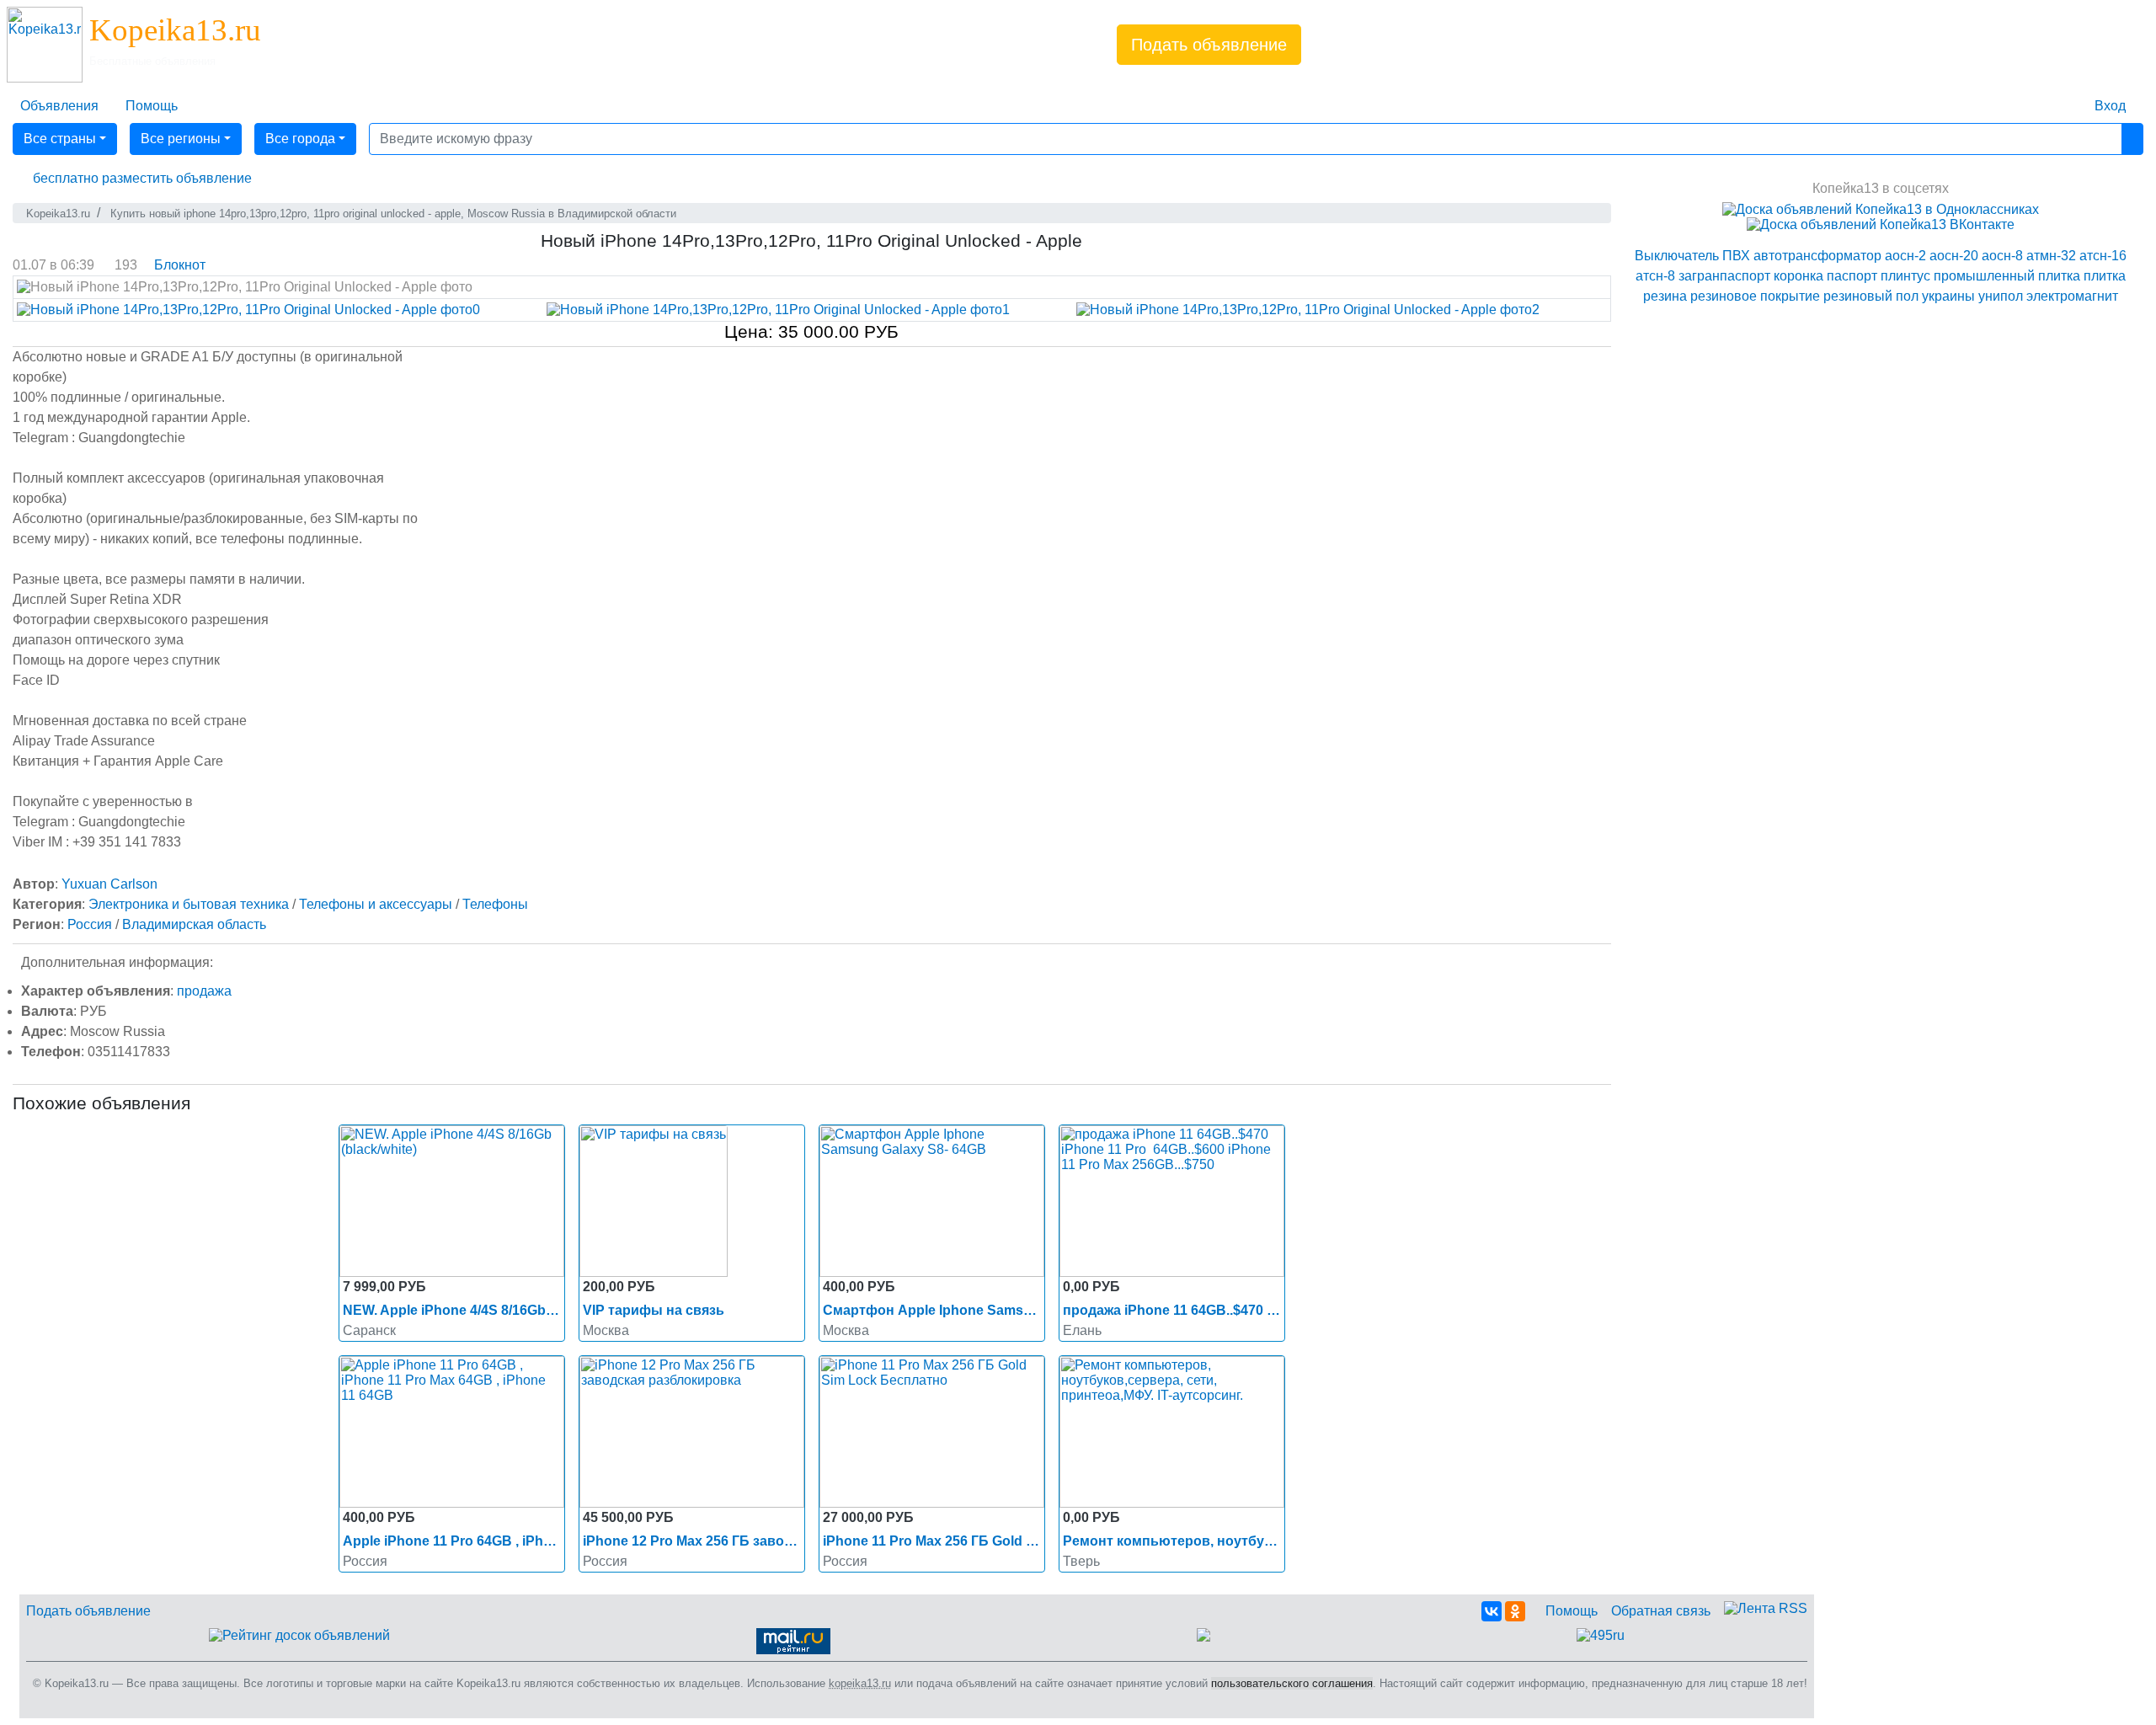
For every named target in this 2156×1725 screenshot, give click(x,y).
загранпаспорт (1724, 276)
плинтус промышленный (1958, 276)
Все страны (60, 139)
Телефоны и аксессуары (376, 904)
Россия (90, 924)
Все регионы (181, 139)
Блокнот (180, 265)
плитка (2059, 276)
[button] (139, 179)
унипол (2001, 296)
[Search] (2132, 139)
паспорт (1852, 276)
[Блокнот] (2068, 96)
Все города (300, 139)
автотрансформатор (1817, 256)
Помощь (1572, 1611)
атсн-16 (2103, 256)
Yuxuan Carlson (109, 884)
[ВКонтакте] (1492, 1611)
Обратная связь (1661, 1611)
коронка (1798, 276)
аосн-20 (1954, 256)
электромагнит (2072, 296)
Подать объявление (1209, 45)
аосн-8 (2002, 256)
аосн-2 (1905, 256)
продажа (204, 991)
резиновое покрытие (1755, 296)
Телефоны (495, 904)
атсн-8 (1655, 276)
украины (1948, 296)
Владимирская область (194, 924)
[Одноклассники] (1515, 1611)
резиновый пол (1871, 296)
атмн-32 (2051, 256)
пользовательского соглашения (1292, 1683)
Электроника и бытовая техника (189, 904)
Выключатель (1677, 256)
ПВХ (1736, 256)
